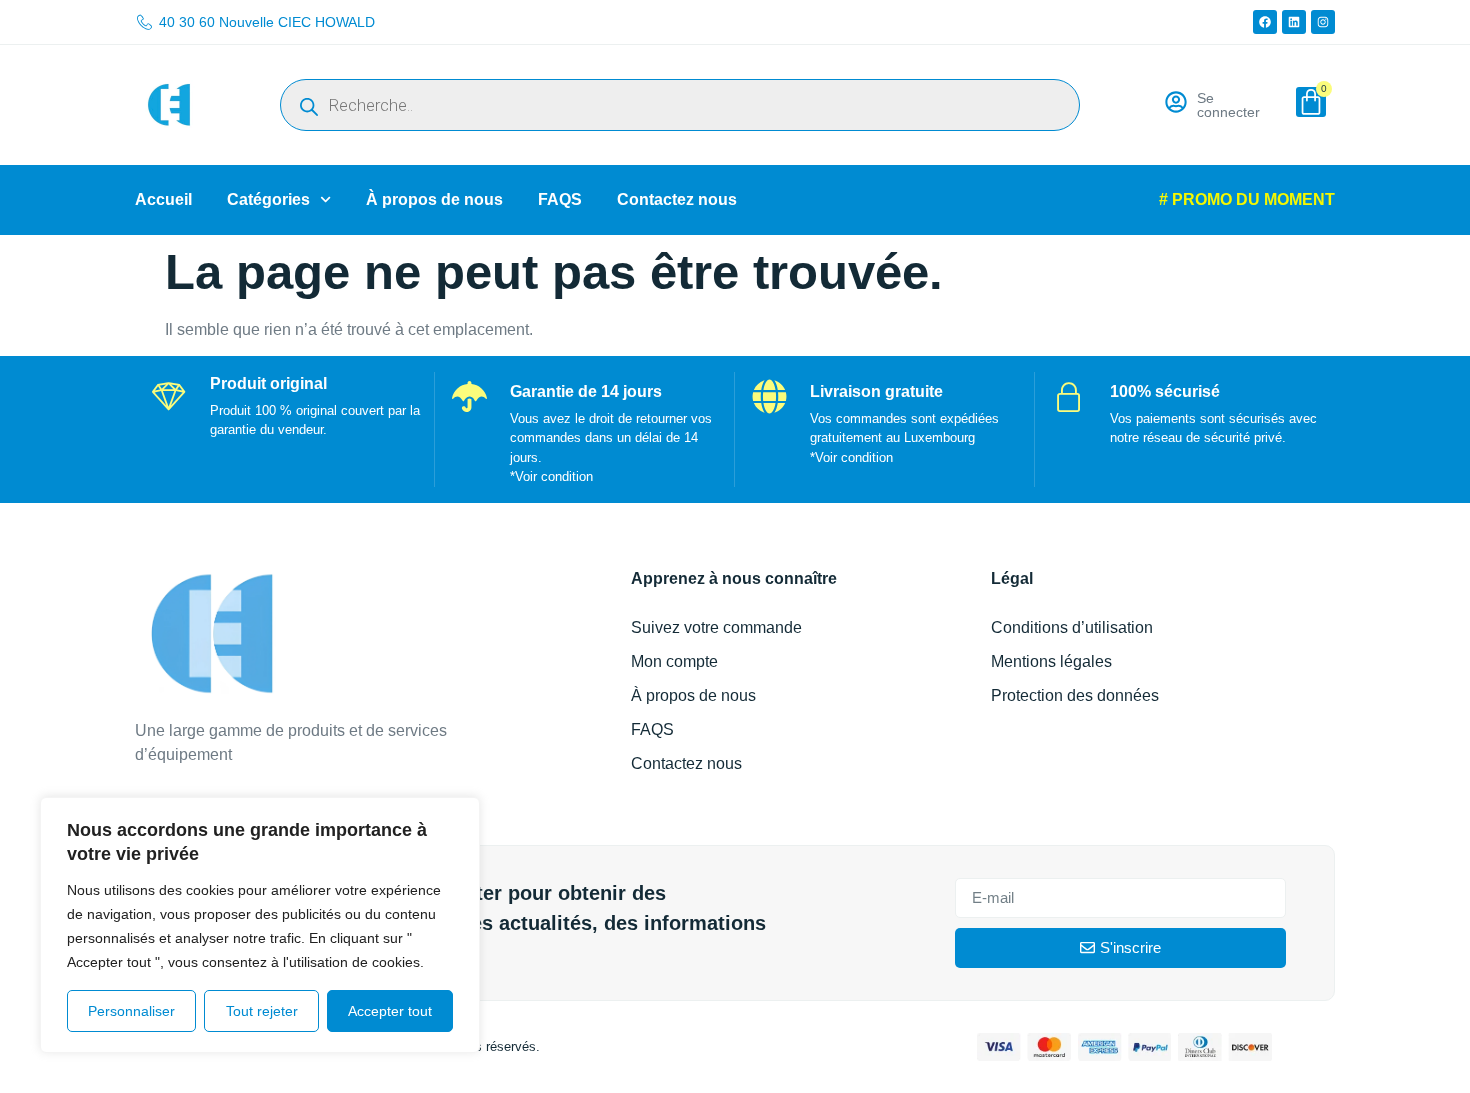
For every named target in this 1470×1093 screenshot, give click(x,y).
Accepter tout (390, 1011)
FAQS (560, 199)
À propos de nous (434, 199)
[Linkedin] (1294, 22)
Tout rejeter (262, 1011)
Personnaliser (131, 1011)
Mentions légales (1051, 661)
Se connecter (1228, 105)
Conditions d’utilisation (1072, 627)
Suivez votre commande (716, 627)
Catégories (268, 199)
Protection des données (1075, 695)
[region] (260, 925)
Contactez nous (677, 199)
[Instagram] (1323, 22)
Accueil (163, 199)
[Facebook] (1265, 22)
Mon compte (674, 661)
